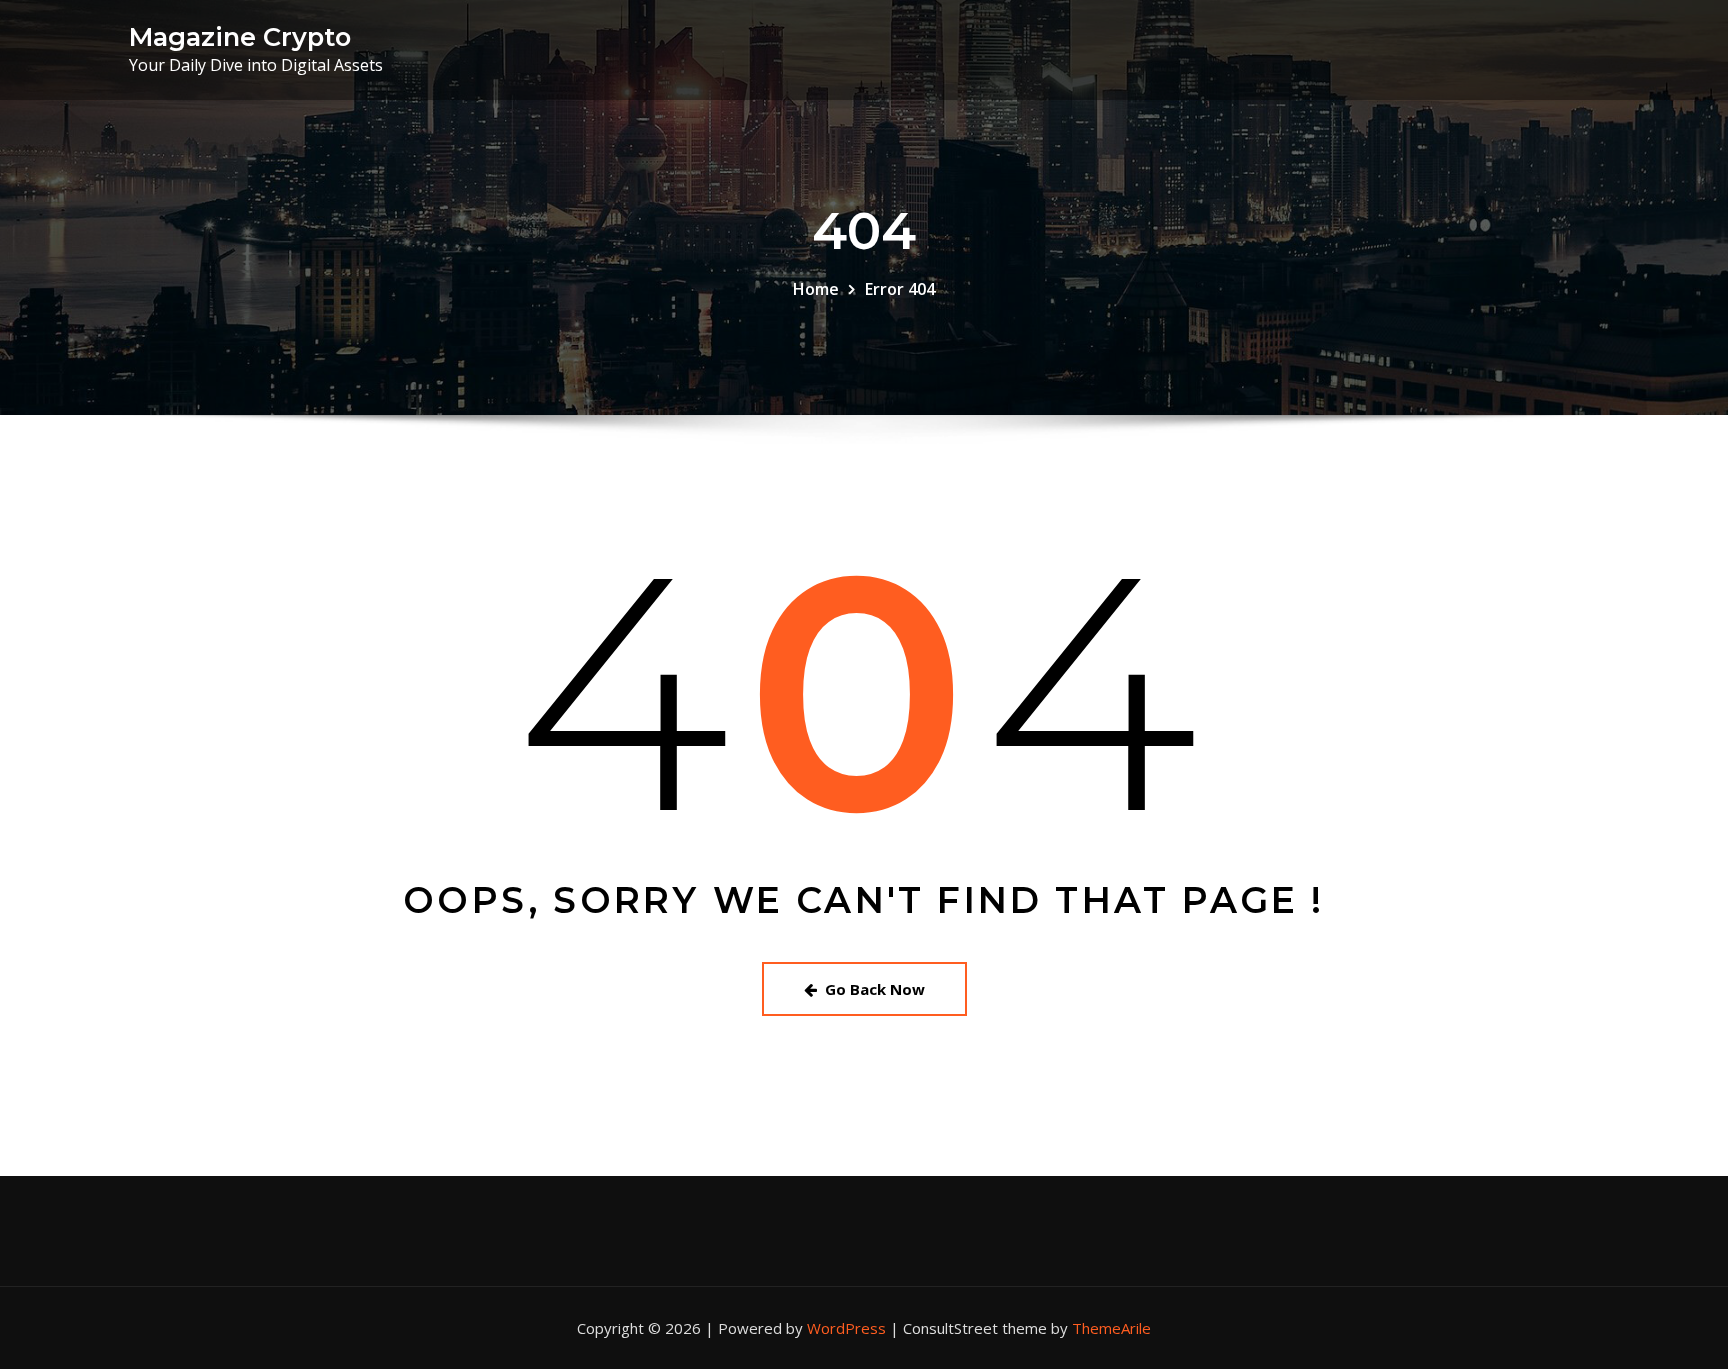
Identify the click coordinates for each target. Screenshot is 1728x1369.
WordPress (846, 1328)
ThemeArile (1111, 1328)
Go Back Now (875, 989)
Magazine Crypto (240, 36)
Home (816, 289)
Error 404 (900, 289)
